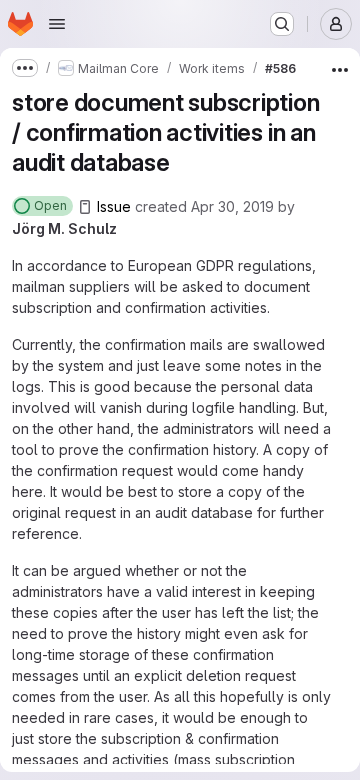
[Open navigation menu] (57, 24)
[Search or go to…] (282, 24)
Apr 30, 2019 (232, 206)
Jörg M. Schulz (64, 228)
